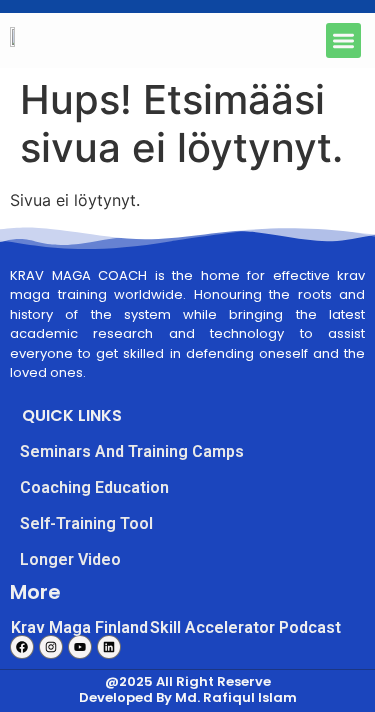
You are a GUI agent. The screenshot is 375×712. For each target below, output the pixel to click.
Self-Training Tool (86, 523)
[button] (343, 40)
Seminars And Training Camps (132, 451)
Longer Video (70, 559)
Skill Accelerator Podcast (245, 627)
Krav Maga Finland (79, 627)
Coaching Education (94, 487)
